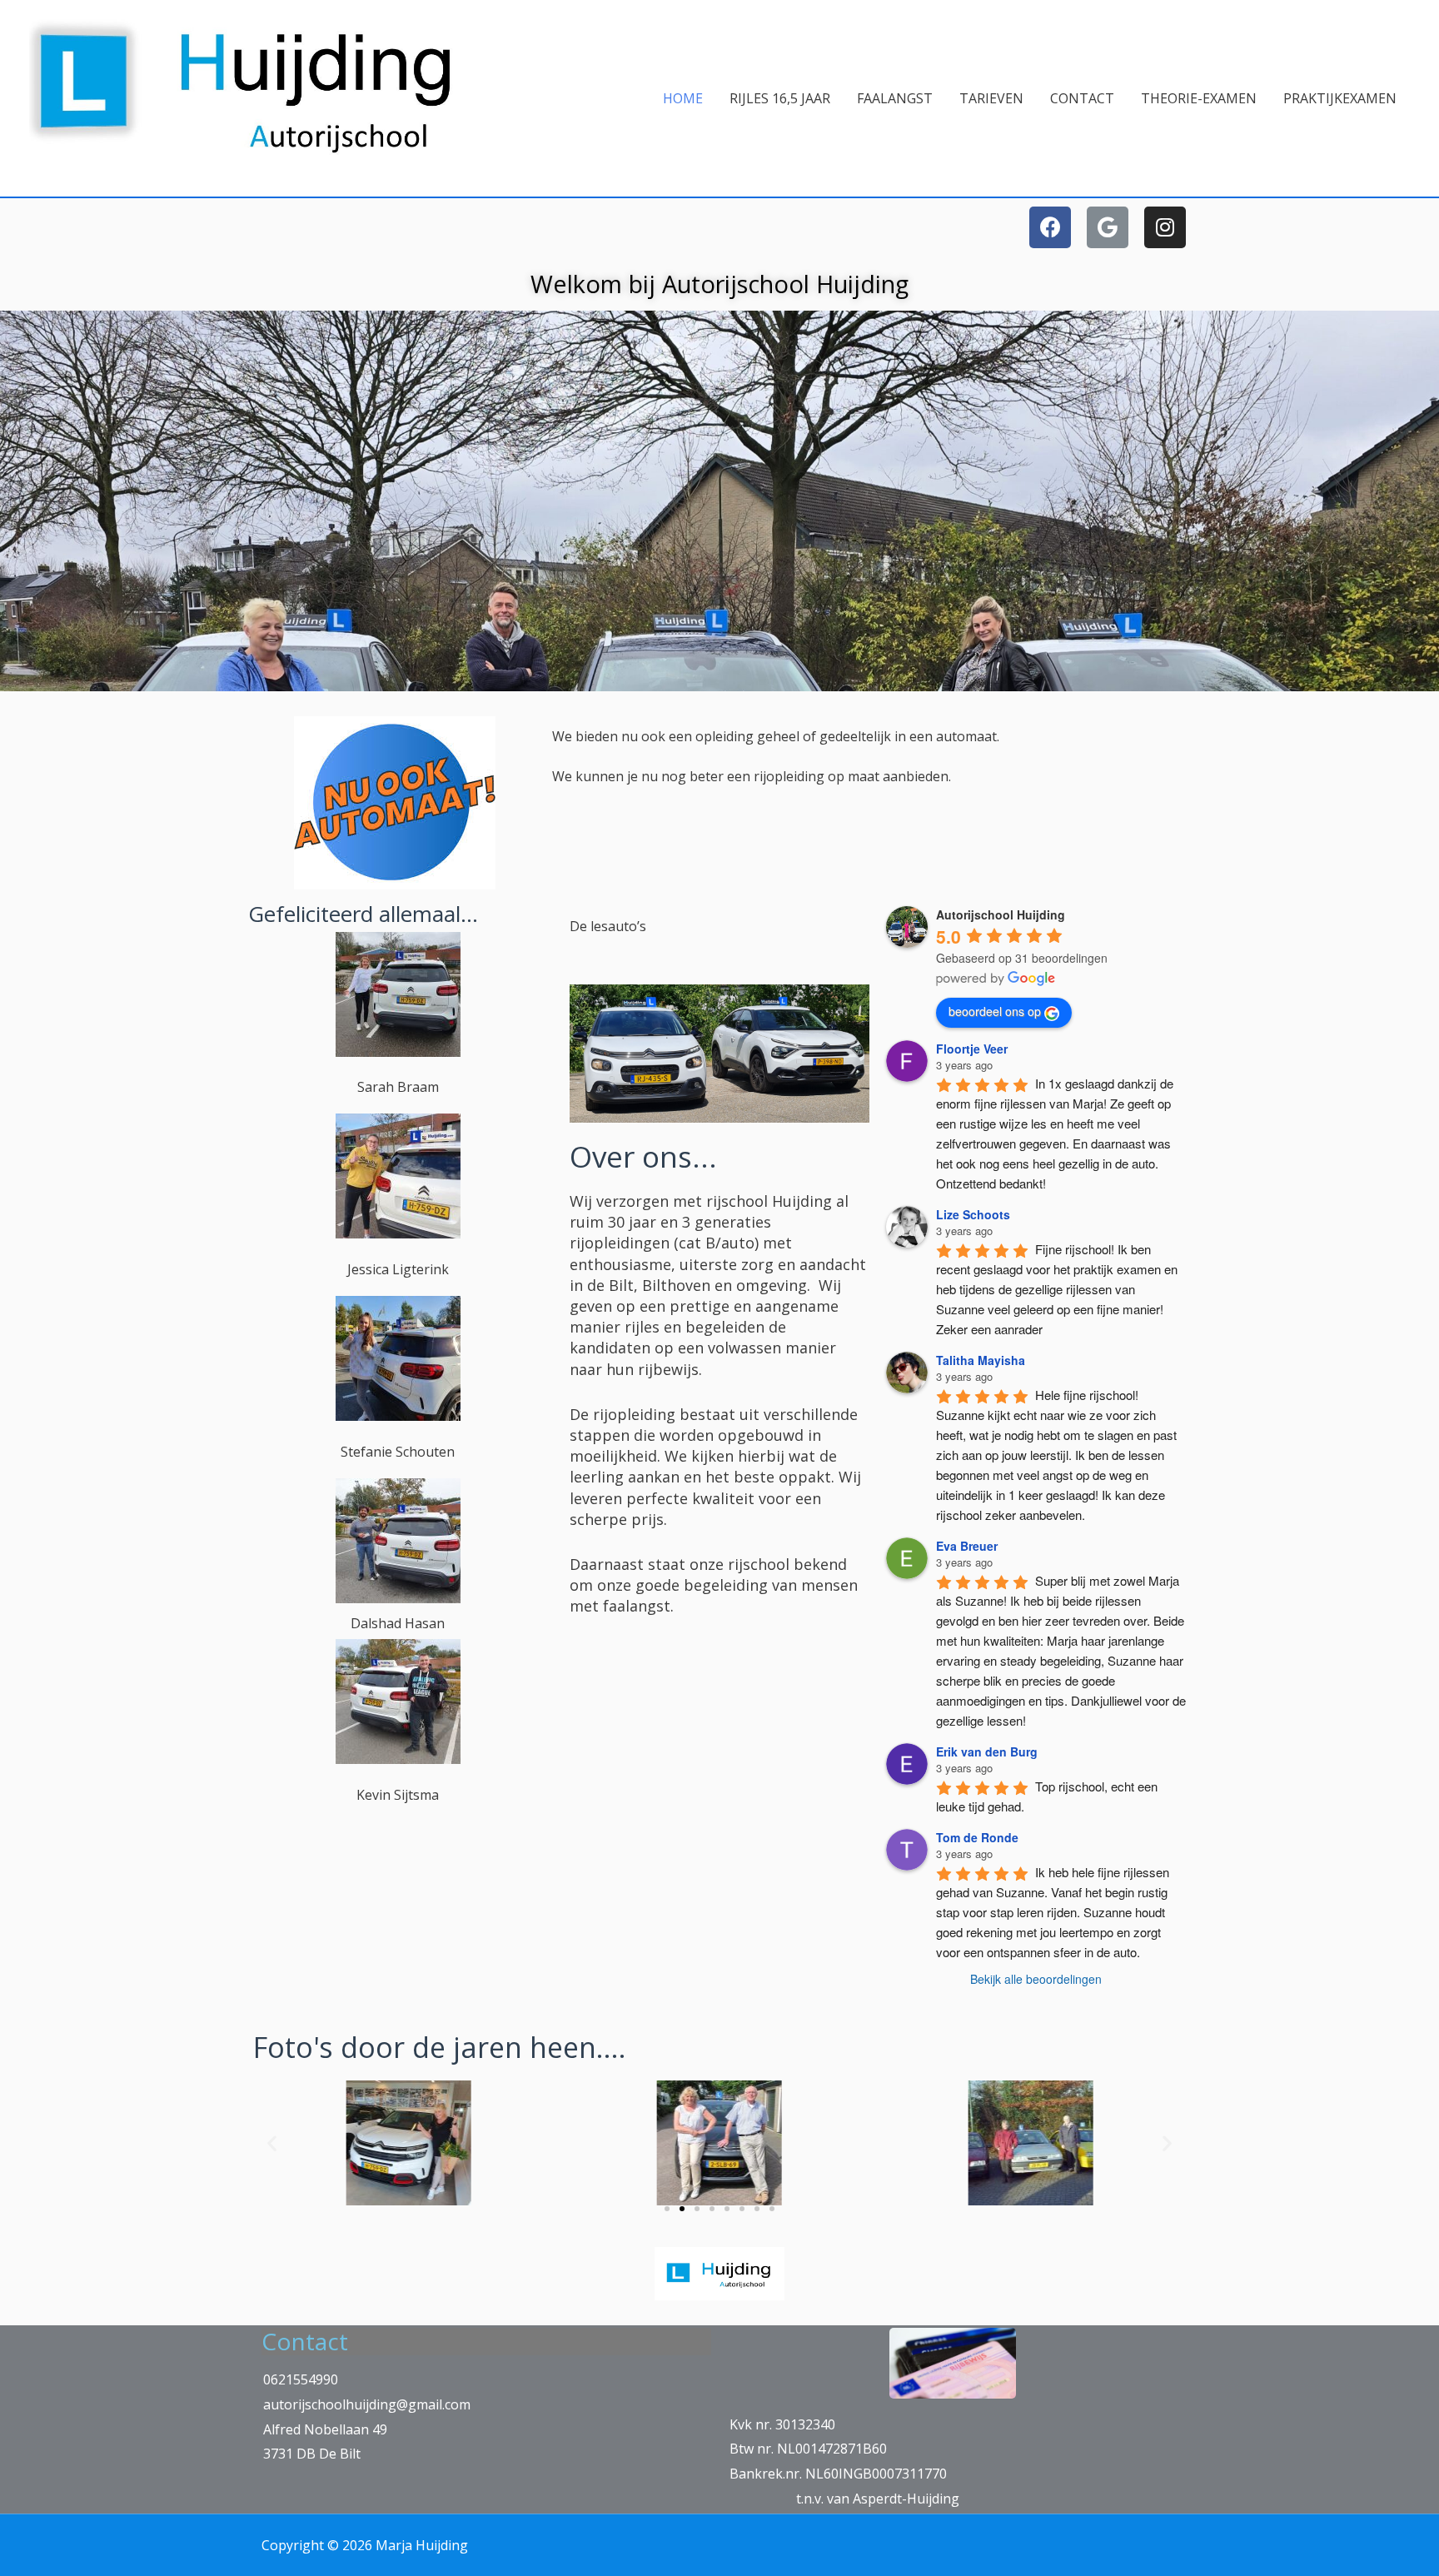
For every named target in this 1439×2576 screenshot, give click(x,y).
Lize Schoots (973, 1214)
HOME (683, 98)
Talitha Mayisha (981, 1360)
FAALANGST (895, 98)
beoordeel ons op (995, 1011)
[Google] (1108, 227)
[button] (667, 2209)
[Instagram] (1165, 227)
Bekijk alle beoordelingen (1036, 1979)
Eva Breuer (967, 1546)
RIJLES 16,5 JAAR (780, 98)
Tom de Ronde (977, 1837)
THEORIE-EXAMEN (1199, 98)
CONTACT (1082, 98)
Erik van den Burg (987, 1751)
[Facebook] (1050, 227)
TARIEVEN (991, 98)
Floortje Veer (972, 1049)
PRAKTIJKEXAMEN (1340, 98)
